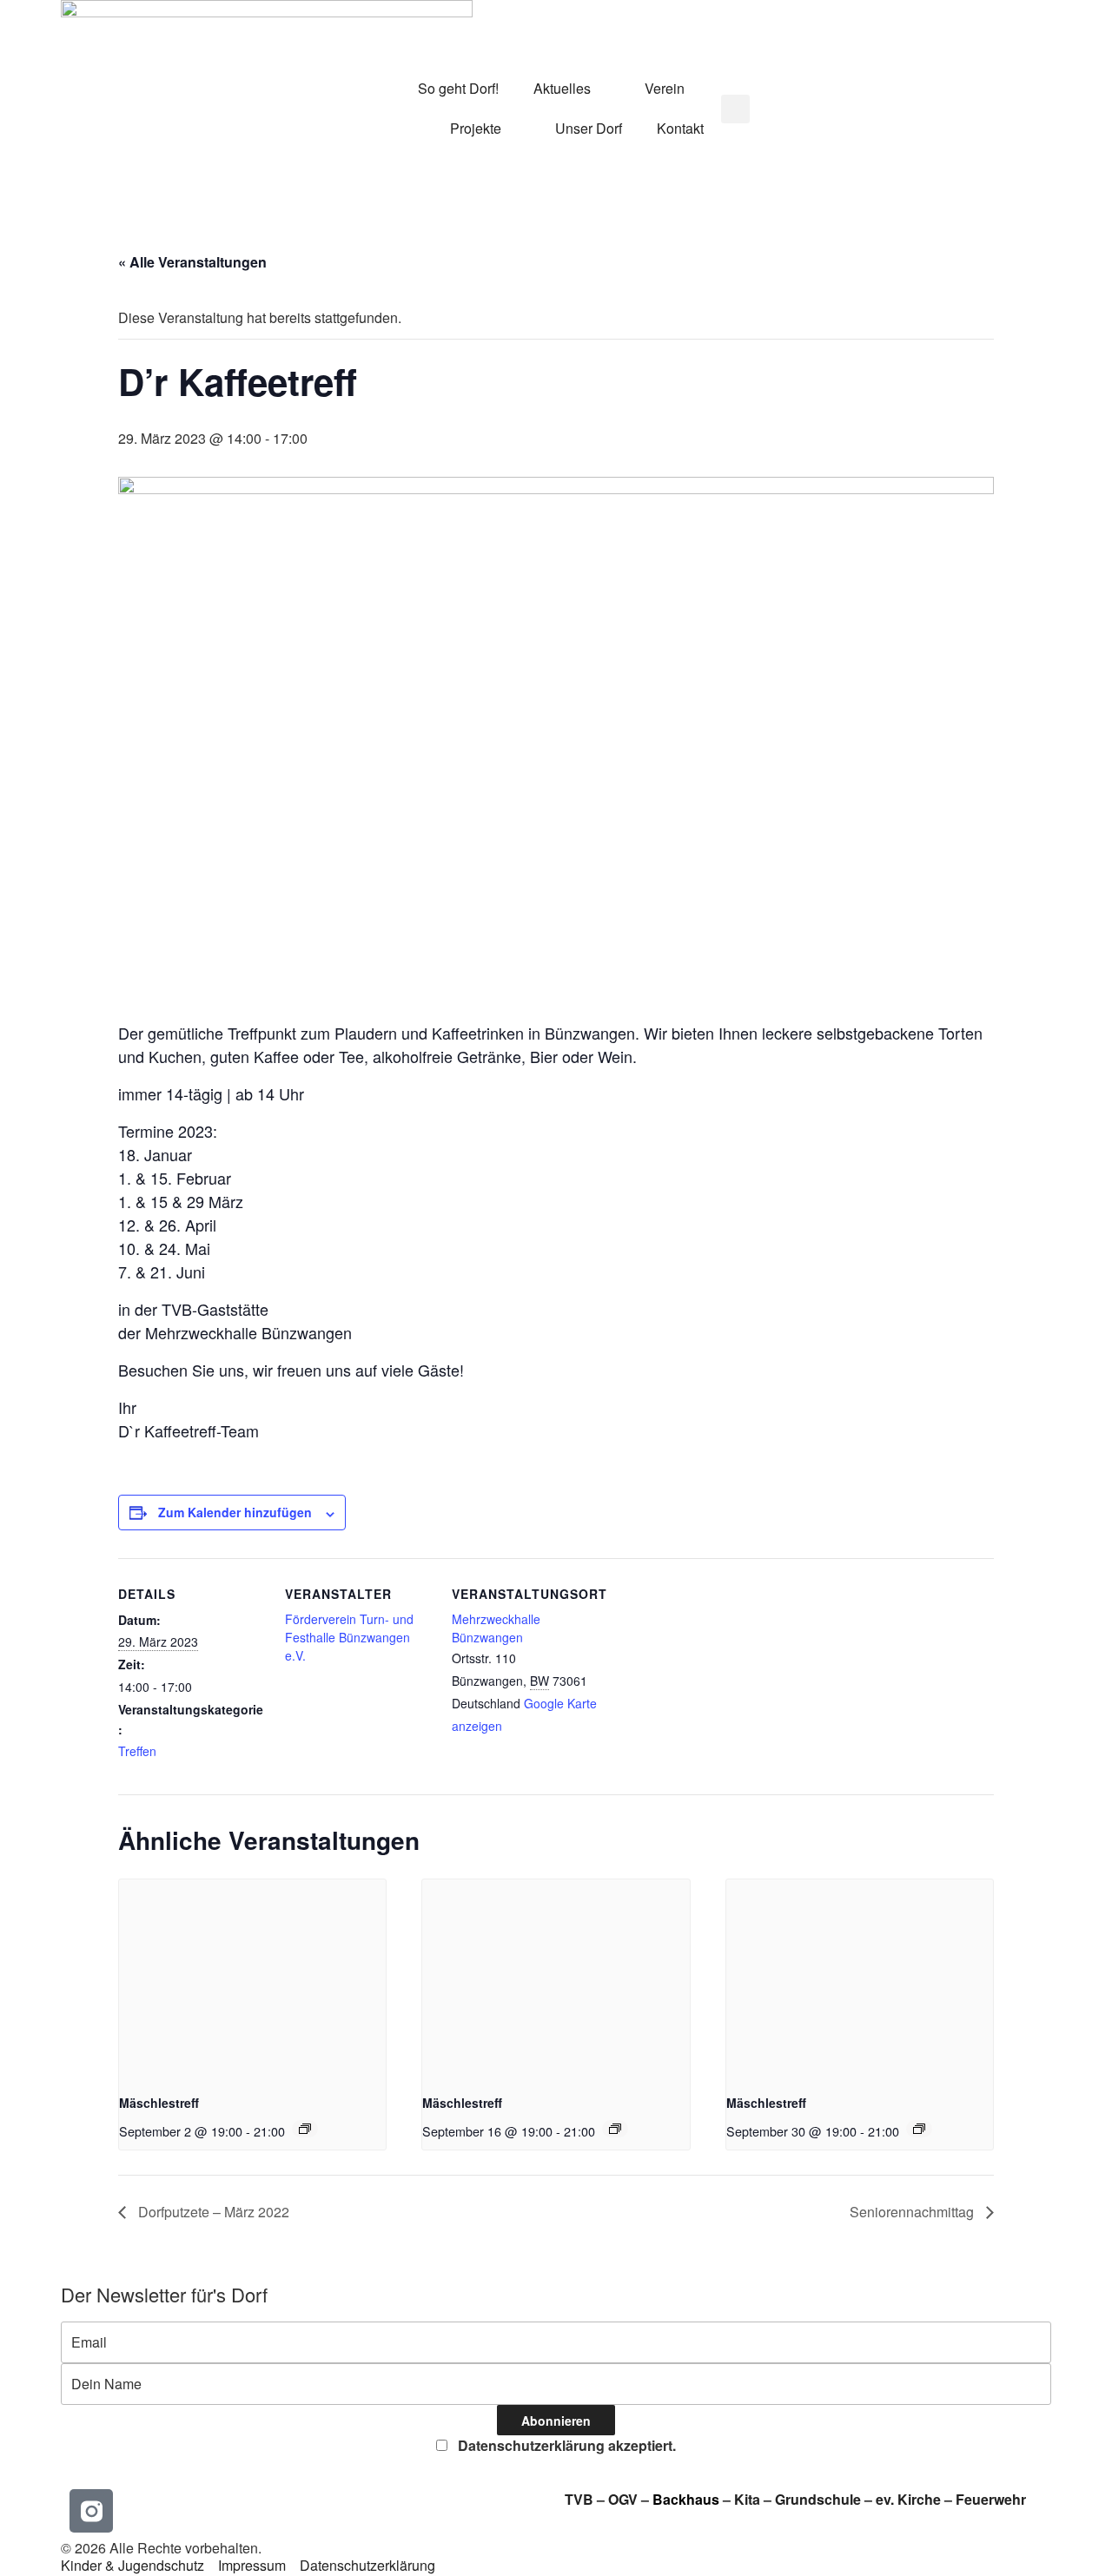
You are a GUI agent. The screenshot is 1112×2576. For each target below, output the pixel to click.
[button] (735, 109)
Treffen (137, 1751)
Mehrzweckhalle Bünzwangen (496, 1628)
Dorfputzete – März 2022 (212, 2212)
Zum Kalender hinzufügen (235, 1512)
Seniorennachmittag (913, 2212)
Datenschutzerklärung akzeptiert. (565, 2445)
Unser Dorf (589, 128)
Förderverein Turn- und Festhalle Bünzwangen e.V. (349, 1637)
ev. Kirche (908, 2499)
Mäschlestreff (159, 2103)
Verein (665, 88)
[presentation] (252, 1979)
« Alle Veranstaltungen (192, 262)
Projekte (476, 128)
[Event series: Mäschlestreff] (305, 2129)
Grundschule (818, 2499)
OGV (623, 2499)
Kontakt (680, 128)
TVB (579, 2499)
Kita (749, 2499)
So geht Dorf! (458, 88)
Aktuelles (562, 88)
